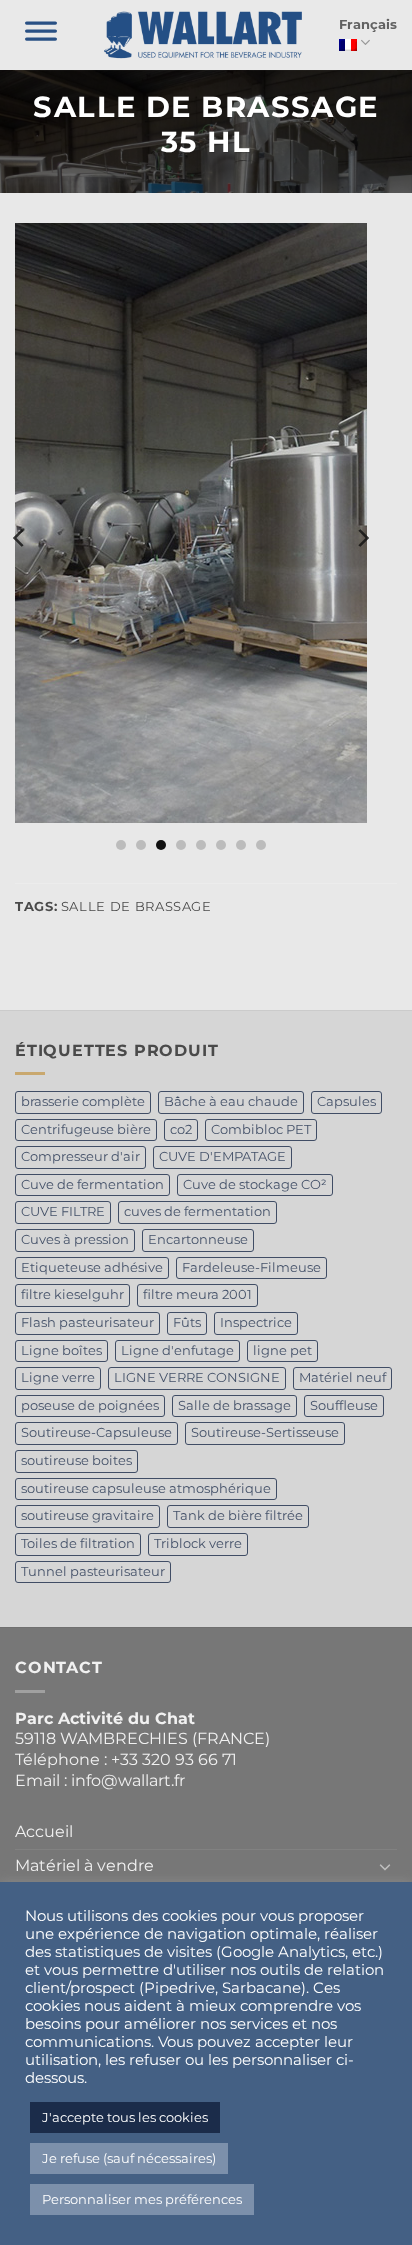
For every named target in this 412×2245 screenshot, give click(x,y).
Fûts (187, 1322)
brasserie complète (83, 1101)
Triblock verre (198, 1543)
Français (368, 24)
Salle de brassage (234, 1405)
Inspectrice (256, 1322)
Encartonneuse (198, 1239)
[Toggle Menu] (41, 35)
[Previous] (20, 538)
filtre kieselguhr (72, 1294)
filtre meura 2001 (197, 1294)
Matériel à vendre (84, 1865)
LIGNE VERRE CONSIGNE (197, 1377)
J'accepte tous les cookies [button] (125, 2117)
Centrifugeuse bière (86, 1129)
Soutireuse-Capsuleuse (96, 1432)
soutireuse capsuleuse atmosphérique (146, 1488)
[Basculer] (385, 1866)
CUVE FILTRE (63, 1211)
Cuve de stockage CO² (255, 1184)
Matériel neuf (342, 1377)
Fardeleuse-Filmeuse (251, 1267)
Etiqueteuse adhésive (92, 1267)
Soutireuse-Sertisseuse (265, 1432)
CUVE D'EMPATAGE (222, 1156)
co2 (181, 1129)
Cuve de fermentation (92, 1184)
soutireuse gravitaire (87, 1515)
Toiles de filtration (78, 1543)
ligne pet (282, 1350)
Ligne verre (58, 1377)
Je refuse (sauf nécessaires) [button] (129, 2158)
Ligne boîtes (61, 1350)
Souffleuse (344, 1405)
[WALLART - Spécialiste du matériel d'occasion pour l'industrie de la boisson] (203, 35)
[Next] (362, 538)
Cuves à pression (75, 1239)
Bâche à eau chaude (231, 1101)
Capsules (346, 1101)
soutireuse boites (76, 1460)
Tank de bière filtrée (238, 1515)
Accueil (44, 1831)
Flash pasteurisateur (87, 1322)
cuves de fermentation (197, 1211)
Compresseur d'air (80, 1156)
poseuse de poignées (90, 1405)
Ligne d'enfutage (177, 1350)
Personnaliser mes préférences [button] (142, 2199)
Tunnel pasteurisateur (93, 1571)
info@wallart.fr (128, 1780)
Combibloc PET (261, 1129)
